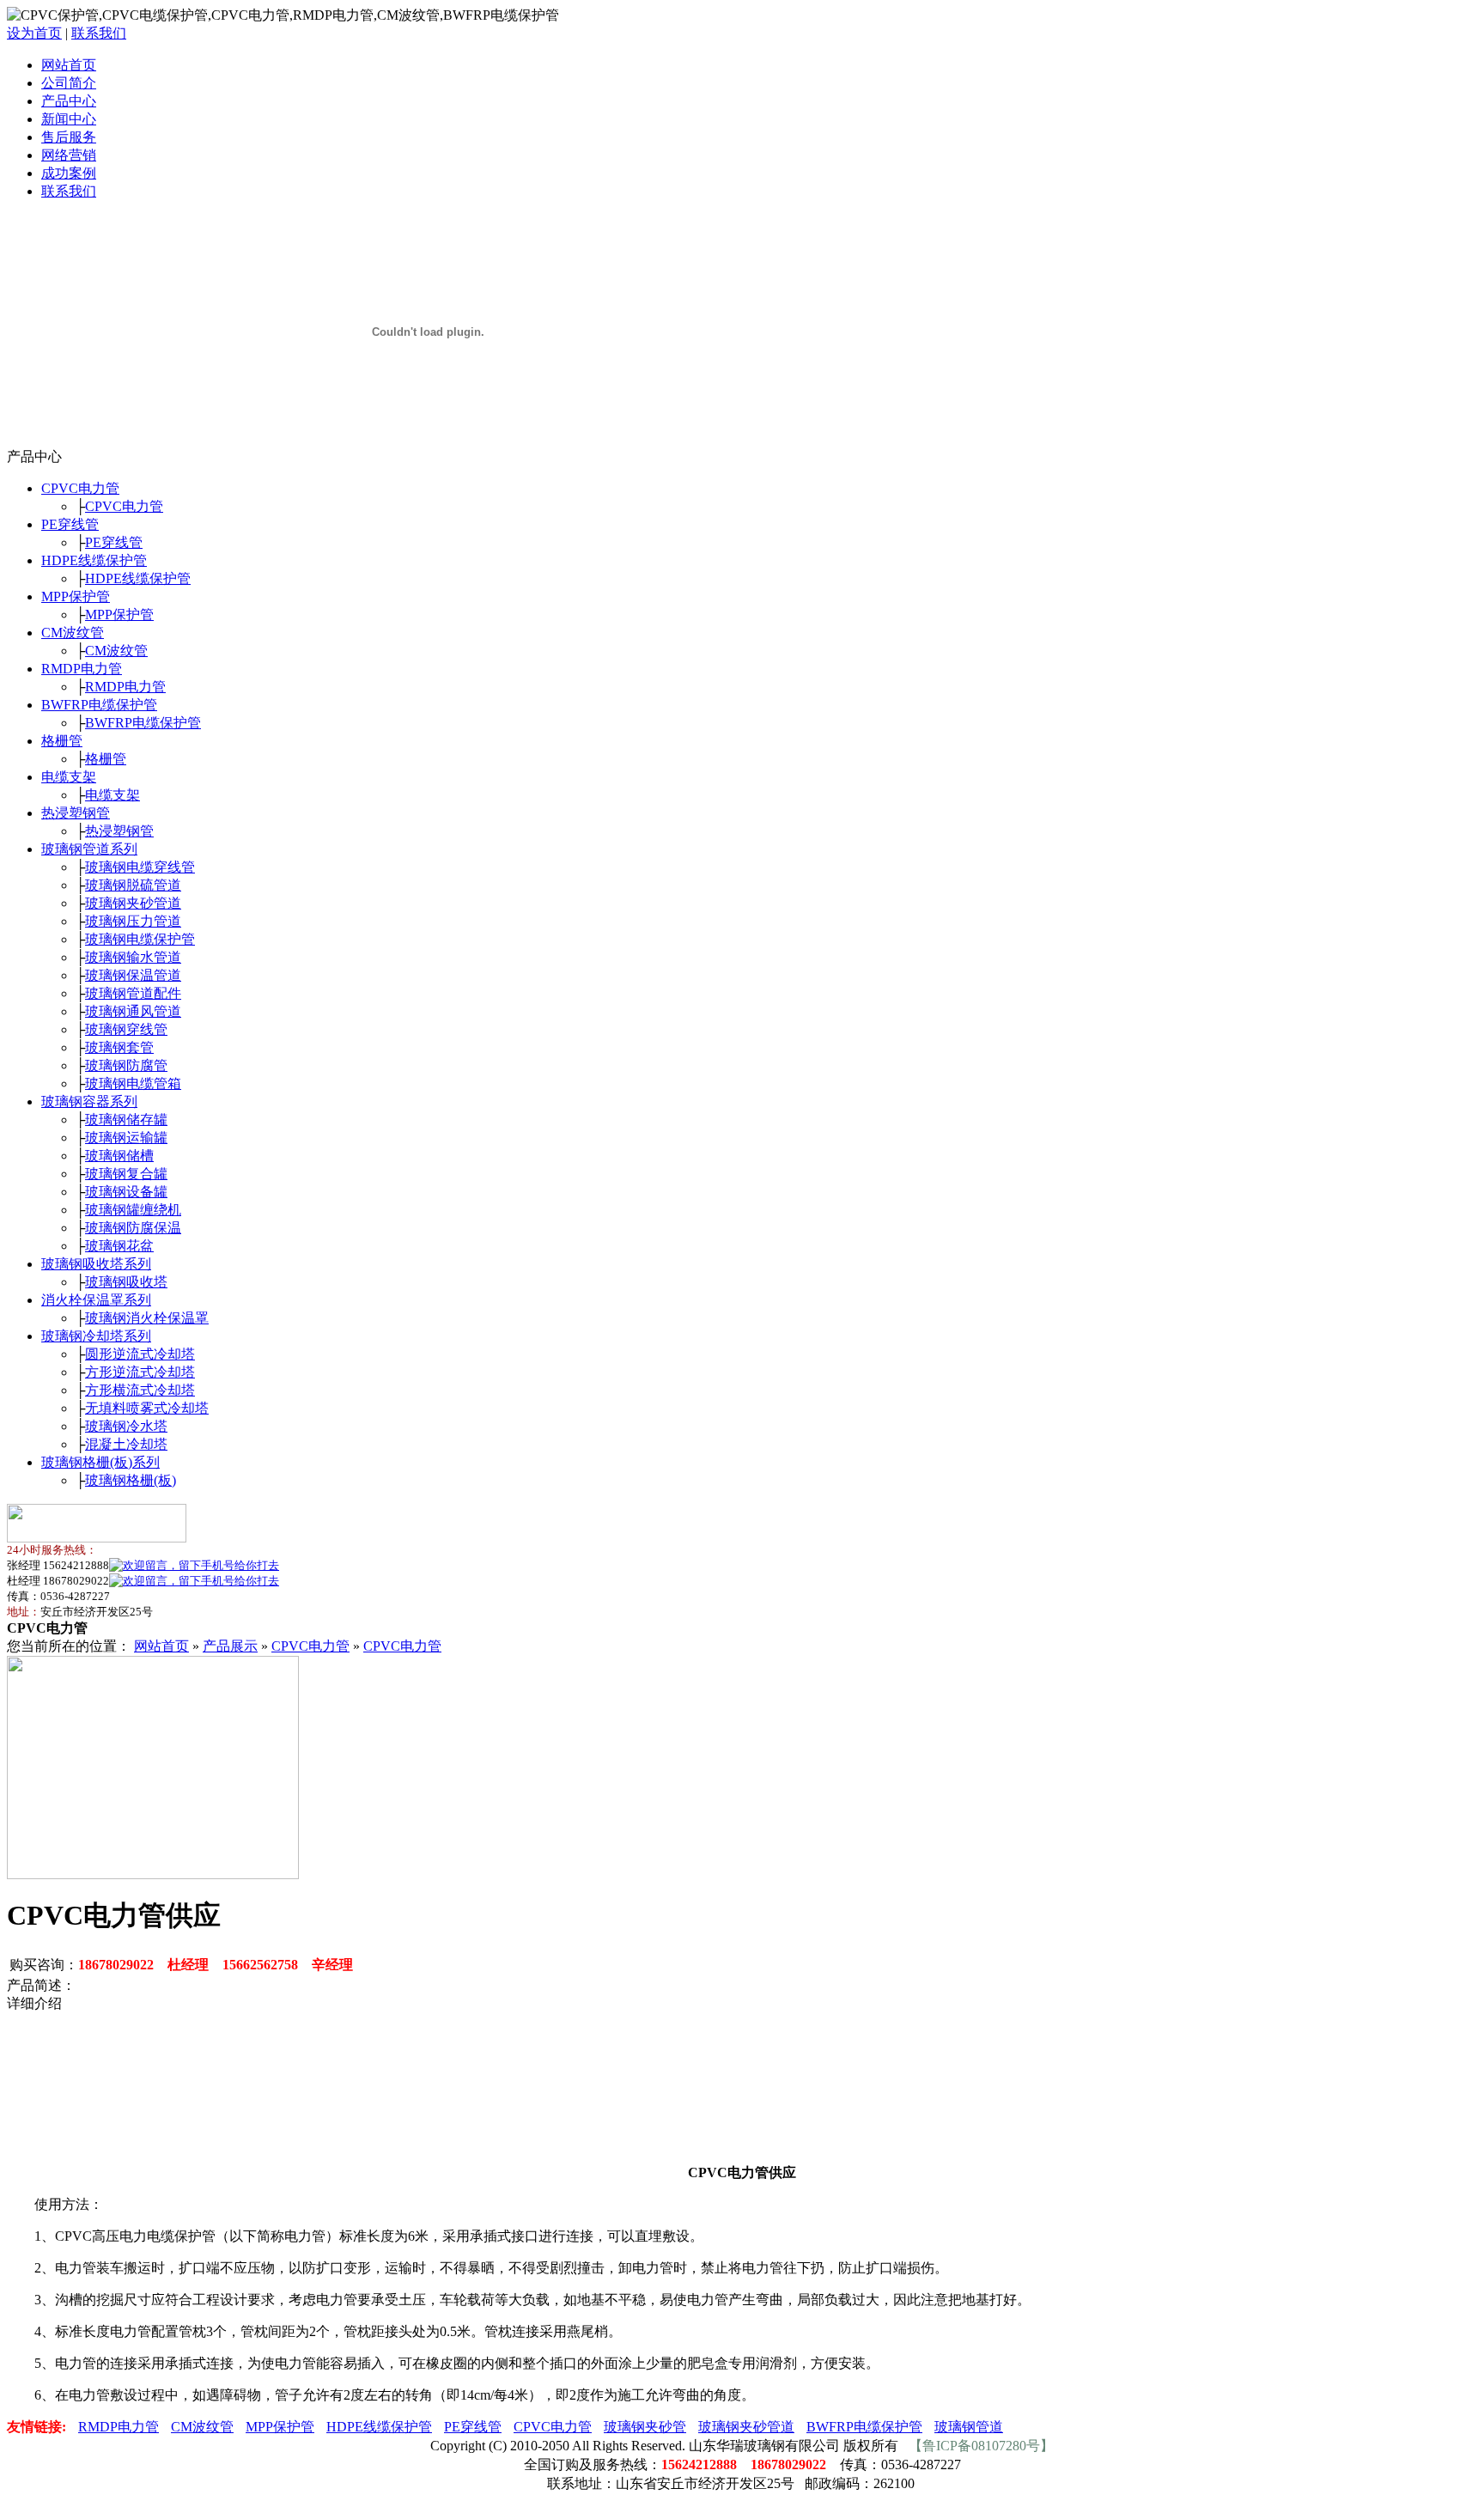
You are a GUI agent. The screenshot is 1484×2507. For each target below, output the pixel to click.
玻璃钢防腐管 (126, 1065)
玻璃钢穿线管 (126, 1029)
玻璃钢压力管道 (133, 921)
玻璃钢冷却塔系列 (96, 1336)
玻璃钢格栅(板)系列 (100, 1462)
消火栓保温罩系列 (96, 1300)
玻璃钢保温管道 (133, 975)
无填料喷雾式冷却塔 (147, 1408)
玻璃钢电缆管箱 (133, 1083)
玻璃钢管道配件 (133, 993)
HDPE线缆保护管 (94, 560)
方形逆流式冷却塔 (140, 1372)
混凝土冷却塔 (126, 1444)
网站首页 (69, 65)
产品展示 (230, 1646)
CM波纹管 (73, 633)
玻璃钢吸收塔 (126, 1282)
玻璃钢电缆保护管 (140, 939)
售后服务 (69, 137)
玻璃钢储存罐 (126, 1120)
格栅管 (62, 741)
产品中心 (69, 101)
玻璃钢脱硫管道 (133, 885)
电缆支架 (69, 777)
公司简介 (69, 83)
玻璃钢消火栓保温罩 (147, 1318)
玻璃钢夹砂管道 (133, 903)
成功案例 (69, 173)
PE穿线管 (70, 524)
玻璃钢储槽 (119, 1156)
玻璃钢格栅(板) (131, 1480)
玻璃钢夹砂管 (645, 2427)
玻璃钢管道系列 (89, 849)
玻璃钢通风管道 (133, 1011)
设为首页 (34, 33)
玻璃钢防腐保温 (133, 1228)
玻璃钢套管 (119, 1047)
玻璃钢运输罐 (126, 1138)
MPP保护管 (76, 596)
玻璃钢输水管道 (133, 957)
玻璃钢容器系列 (89, 1101)
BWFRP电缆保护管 (99, 705)
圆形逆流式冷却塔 (140, 1354)
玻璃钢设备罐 (126, 1192)
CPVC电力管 (80, 488)
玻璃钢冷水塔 (126, 1426)
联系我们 (99, 33)
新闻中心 (69, 119)
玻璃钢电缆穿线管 (140, 867)
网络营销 (69, 155)
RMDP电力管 (82, 669)
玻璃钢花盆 (119, 1246)
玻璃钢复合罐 (126, 1174)
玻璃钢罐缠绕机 (133, 1210)
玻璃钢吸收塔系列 (96, 1264)
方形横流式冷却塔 (140, 1390)
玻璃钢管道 (969, 2427)
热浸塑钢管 (76, 813)
